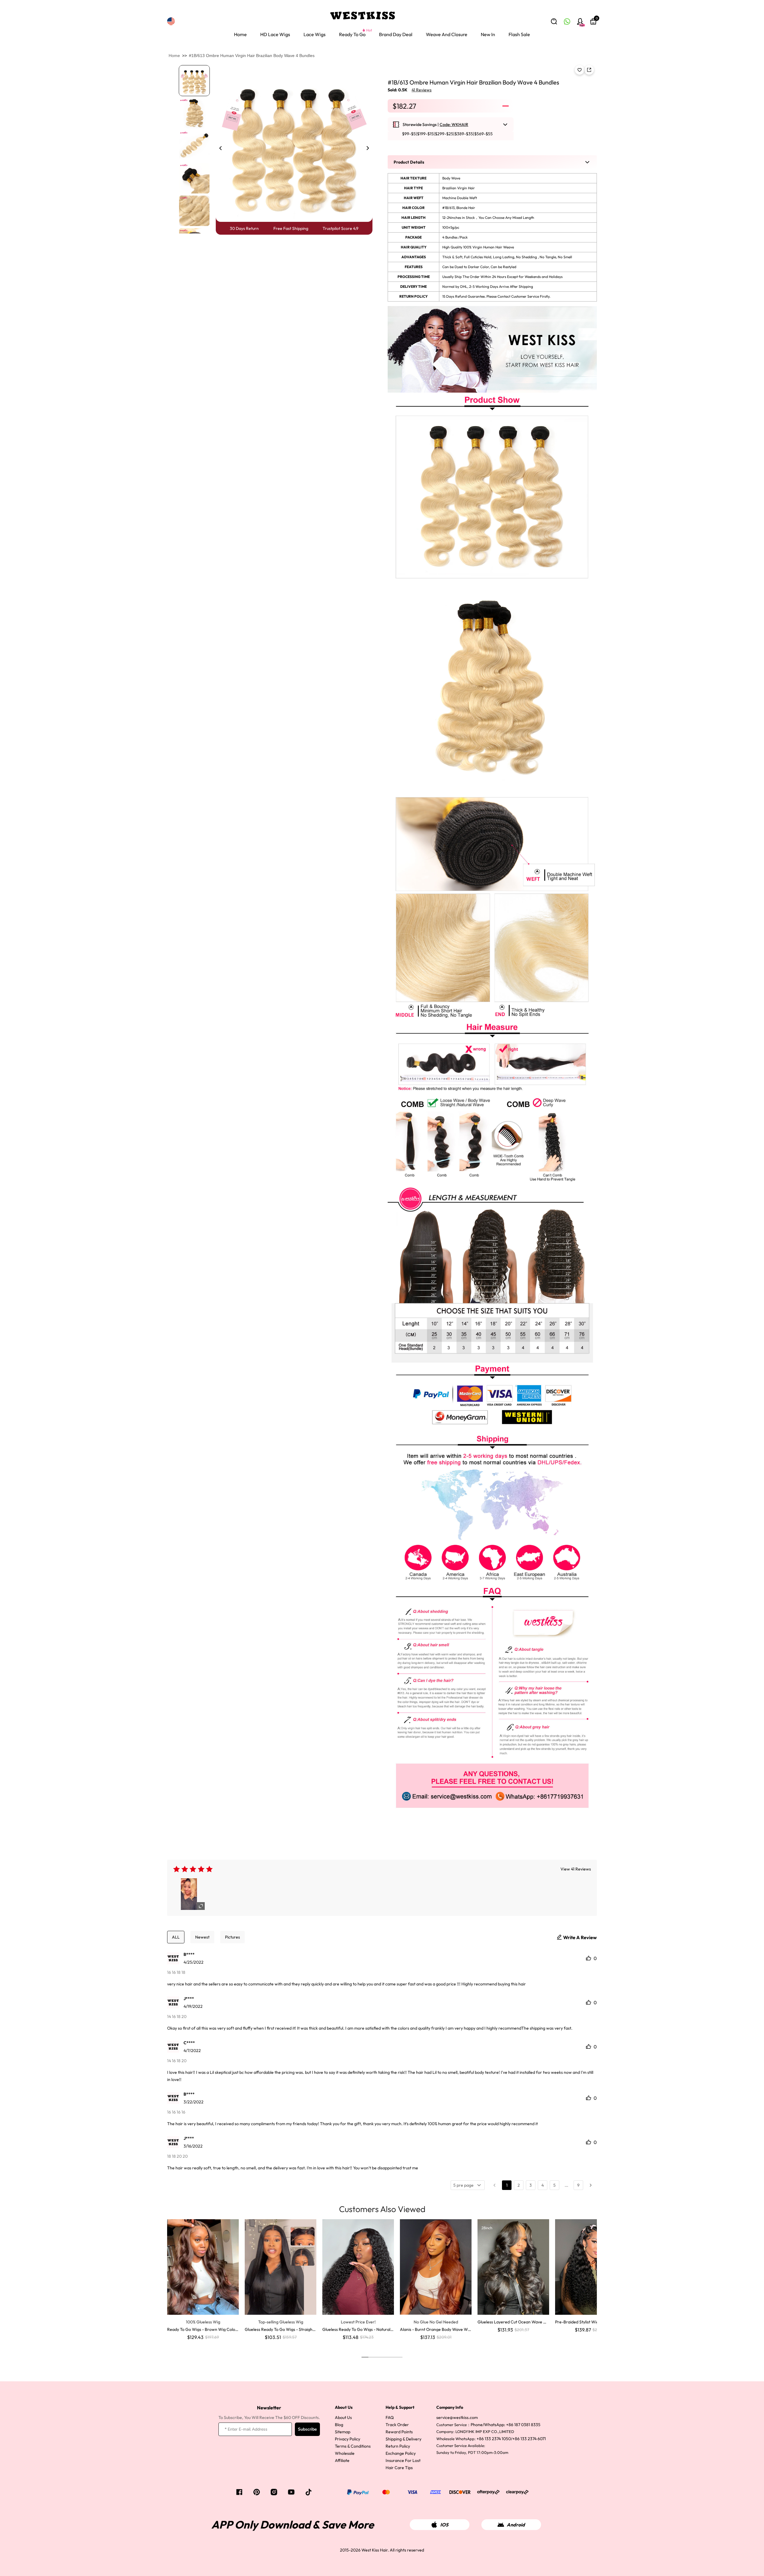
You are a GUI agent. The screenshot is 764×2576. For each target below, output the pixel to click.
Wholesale (345, 2453)
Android (516, 2525)
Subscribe (307, 2429)
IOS (444, 2525)
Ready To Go (352, 34)
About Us (343, 2417)
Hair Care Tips (399, 2468)
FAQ (390, 2417)
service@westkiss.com (457, 2417)
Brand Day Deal (396, 34)
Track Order (397, 2425)
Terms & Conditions (353, 2446)
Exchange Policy (401, 2453)
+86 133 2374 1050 (494, 2439)
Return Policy (398, 2446)
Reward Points (399, 2432)
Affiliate (342, 2460)
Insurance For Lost (403, 2460)
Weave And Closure (447, 34)
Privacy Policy (348, 2439)
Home (240, 34)
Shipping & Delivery (403, 2439)
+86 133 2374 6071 (529, 2439)
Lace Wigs (315, 34)
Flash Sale (519, 34)
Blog (339, 2425)
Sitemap (343, 2432)
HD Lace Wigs (275, 34)
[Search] (554, 21)
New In (488, 34)
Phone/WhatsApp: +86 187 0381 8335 (506, 2425)
